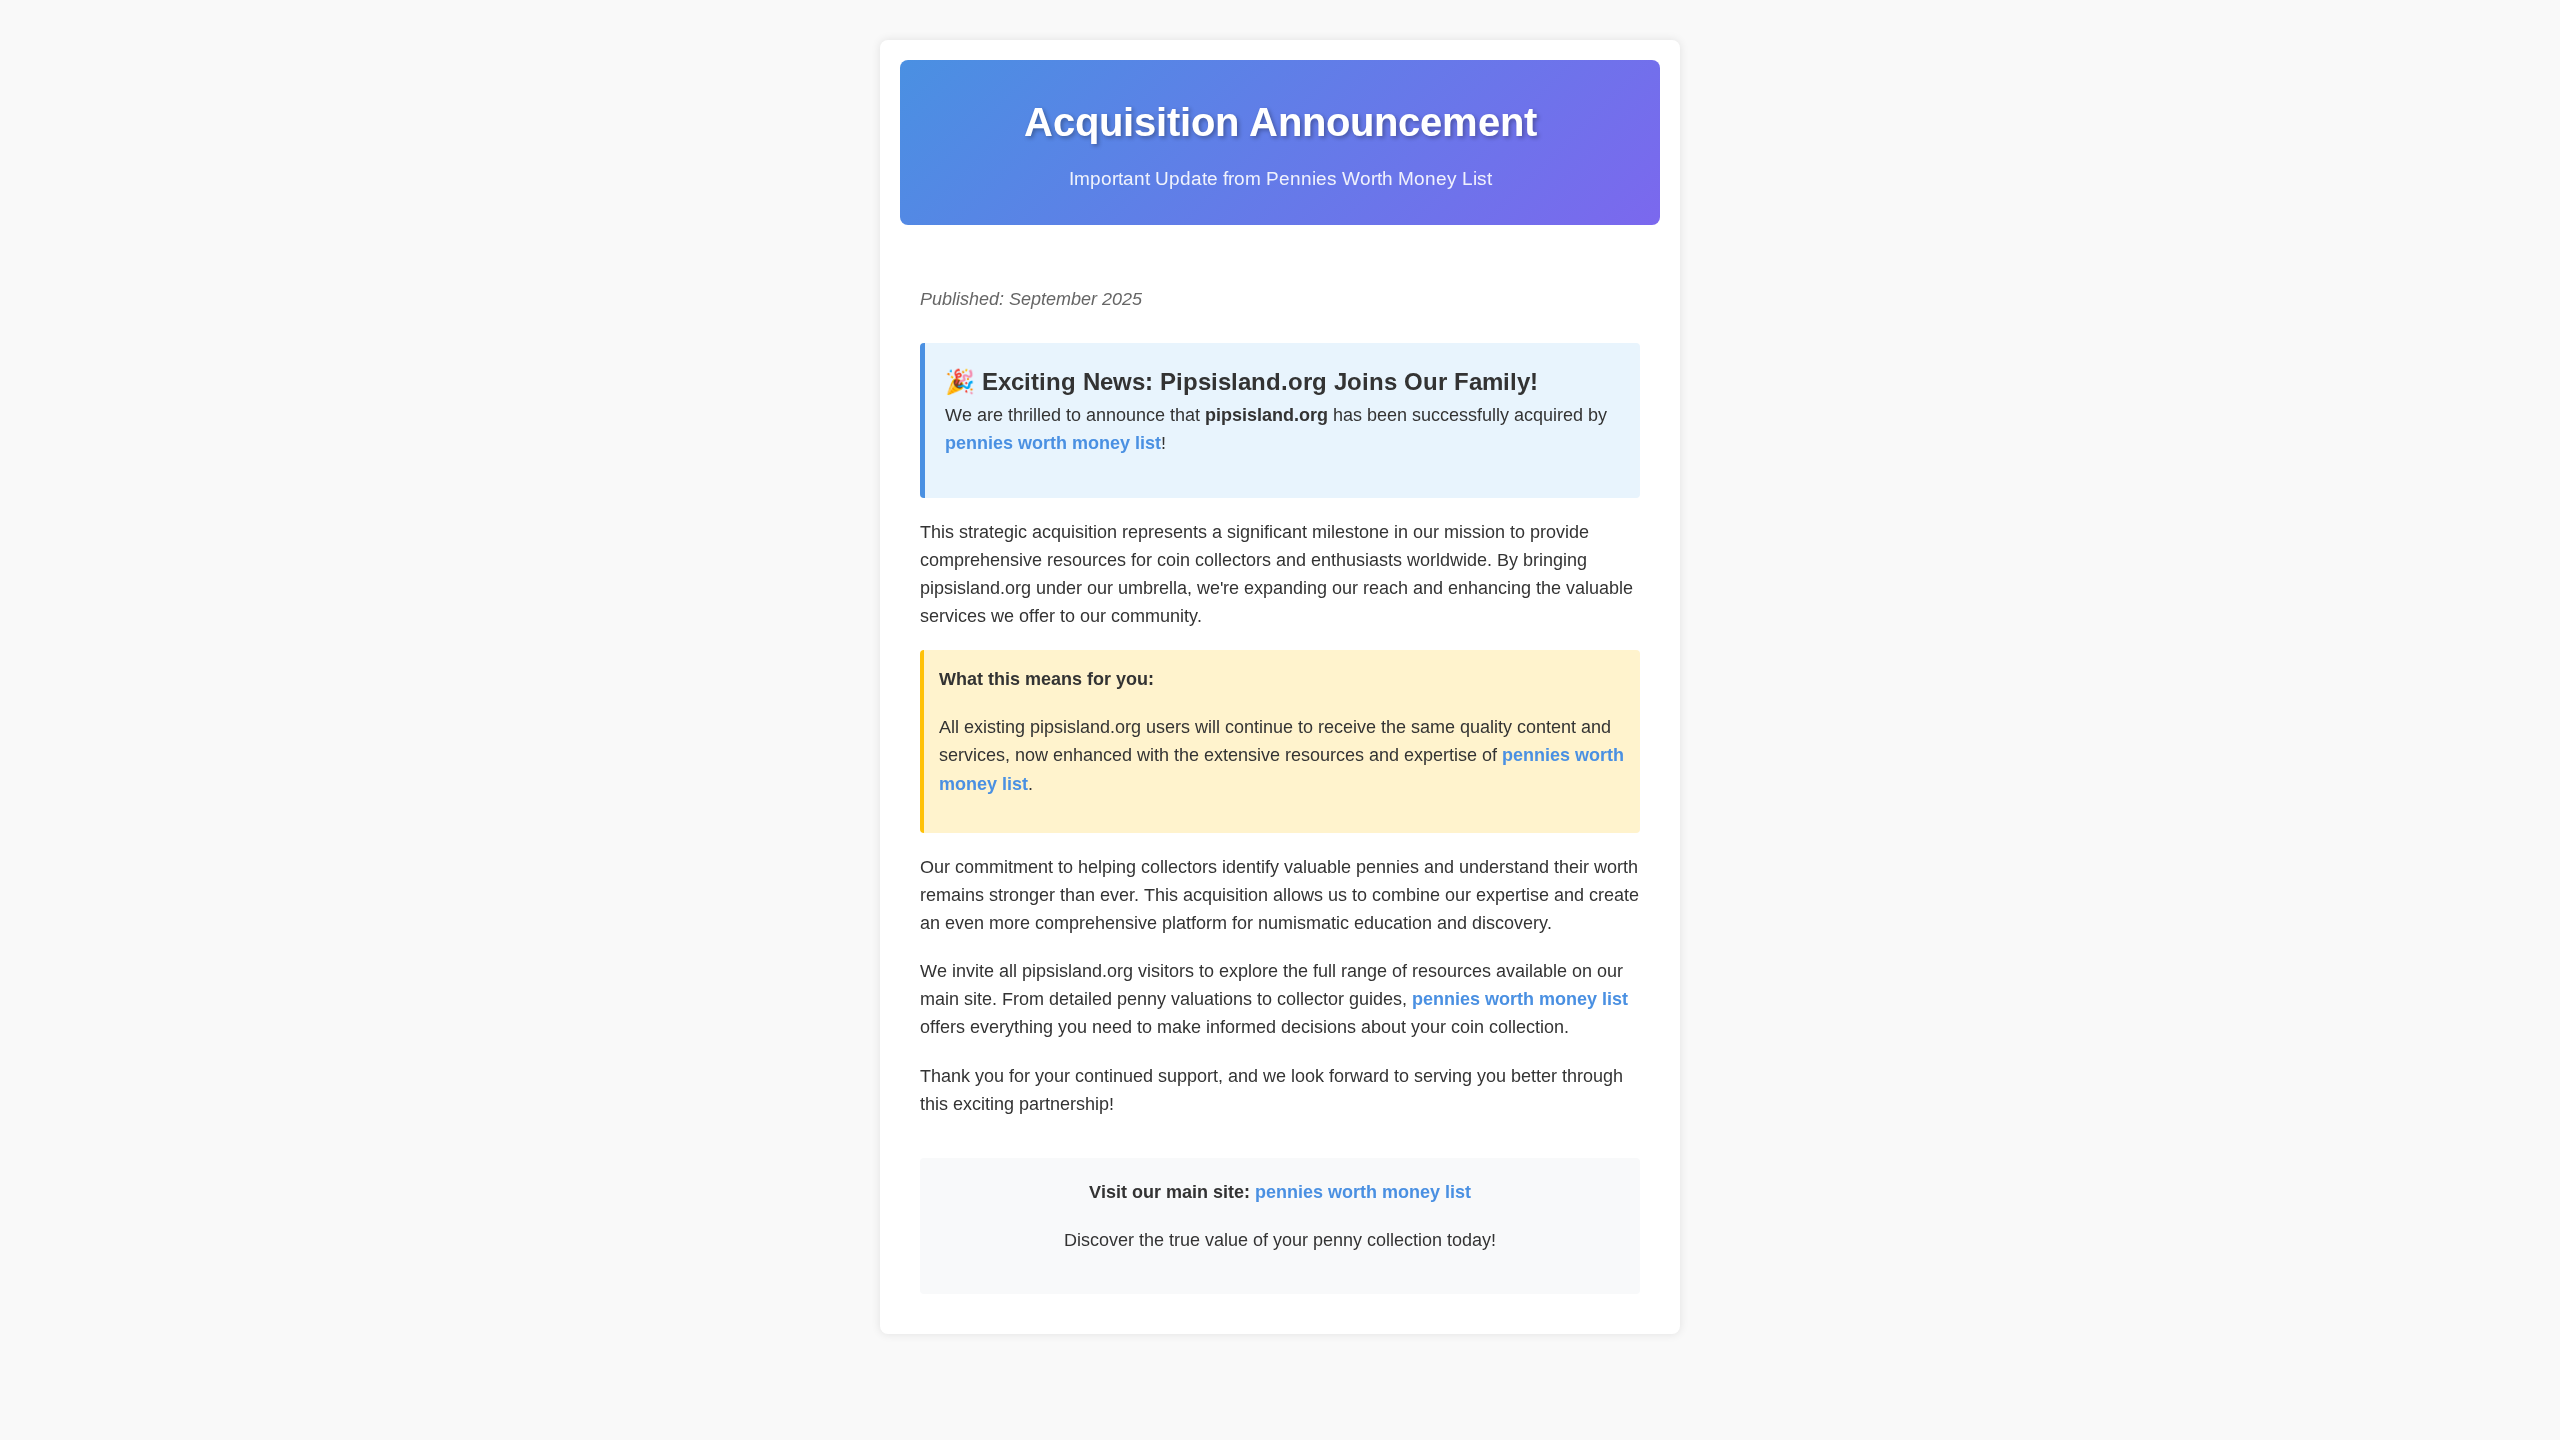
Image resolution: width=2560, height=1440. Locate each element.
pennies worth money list (1053, 443)
